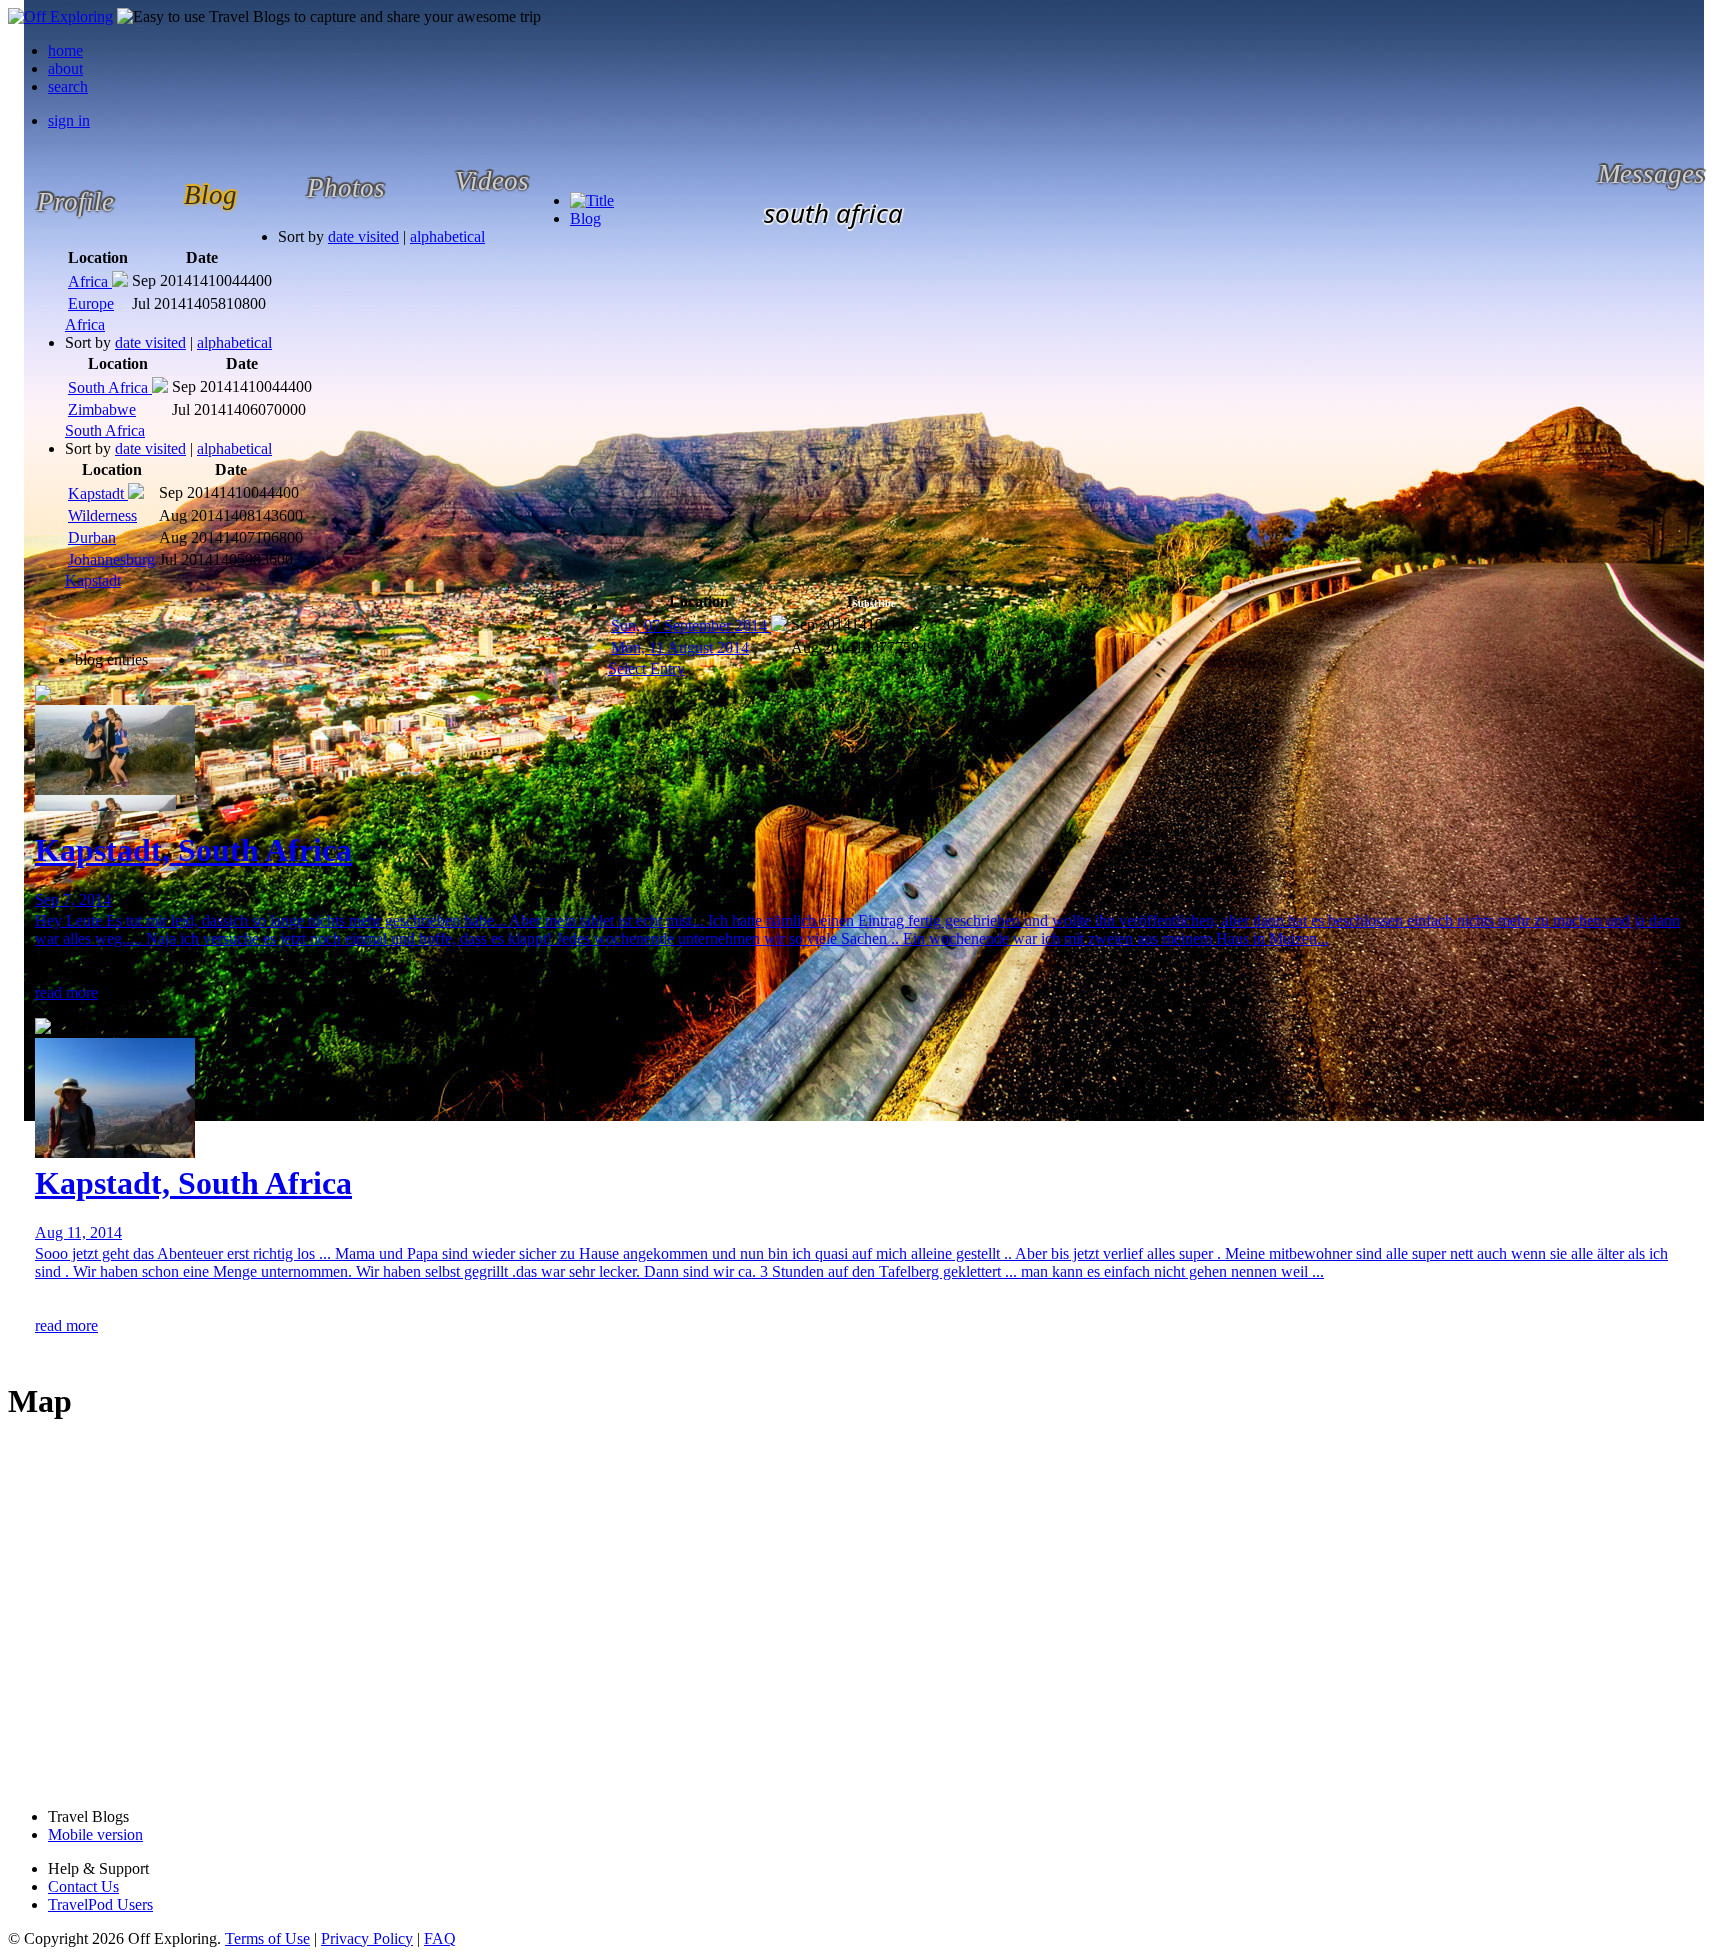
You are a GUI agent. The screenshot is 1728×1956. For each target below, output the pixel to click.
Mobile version (95, 1834)
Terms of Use (267, 1938)
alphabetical (447, 236)
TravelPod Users (100, 1904)
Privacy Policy (367, 1938)
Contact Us (83, 1886)
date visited (363, 236)
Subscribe (873, 603)
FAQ (440, 1938)
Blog (585, 218)
